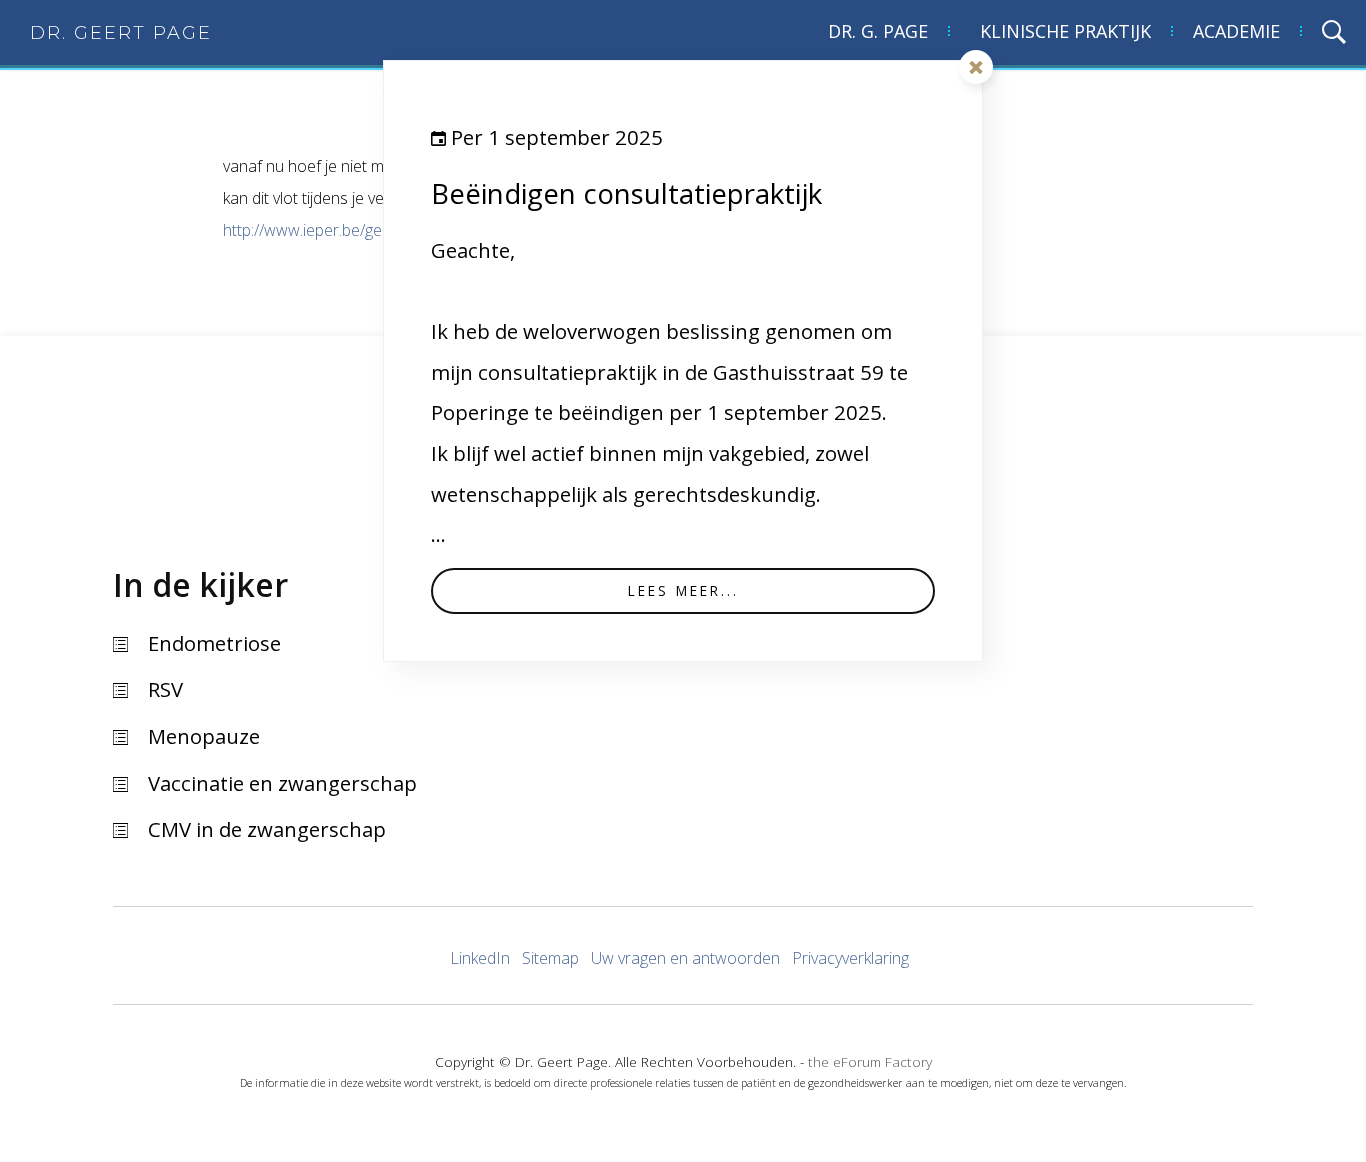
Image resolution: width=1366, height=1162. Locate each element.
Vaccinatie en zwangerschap (282, 783)
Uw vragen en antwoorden (685, 958)
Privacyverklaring (850, 958)
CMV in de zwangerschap (267, 829)
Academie (1236, 31)
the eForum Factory (870, 1061)
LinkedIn (480, 958)
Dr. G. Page (878, 31)
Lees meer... (683, 590)
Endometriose (214, 643)
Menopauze (204, 736)
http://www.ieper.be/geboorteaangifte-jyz (367, 230)
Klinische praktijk (1065, 31)
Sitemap (550, 958)
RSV (165, 689)
